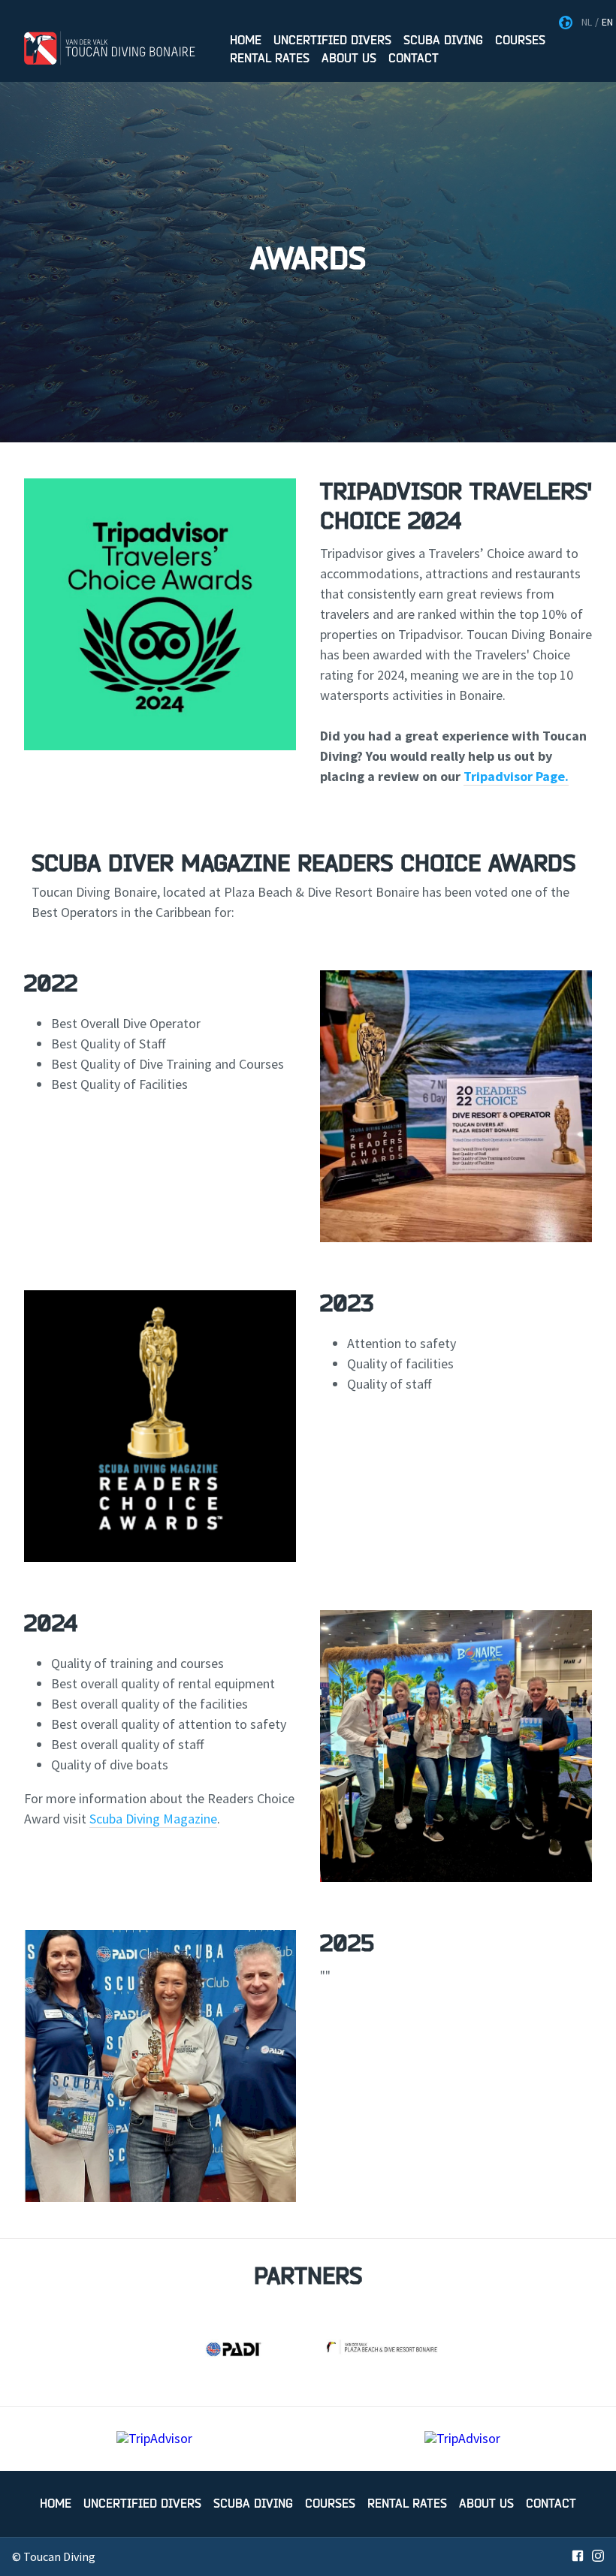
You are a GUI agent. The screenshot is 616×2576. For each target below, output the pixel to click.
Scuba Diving (443, 41)
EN (607, 22)
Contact (414, 59)
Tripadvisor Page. (516, 776)
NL (587, 22)
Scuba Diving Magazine (153, 1819)
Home (246, 41)
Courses (520, 41)
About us (349, 59)
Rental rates (270, 59)
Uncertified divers (332, 41)
